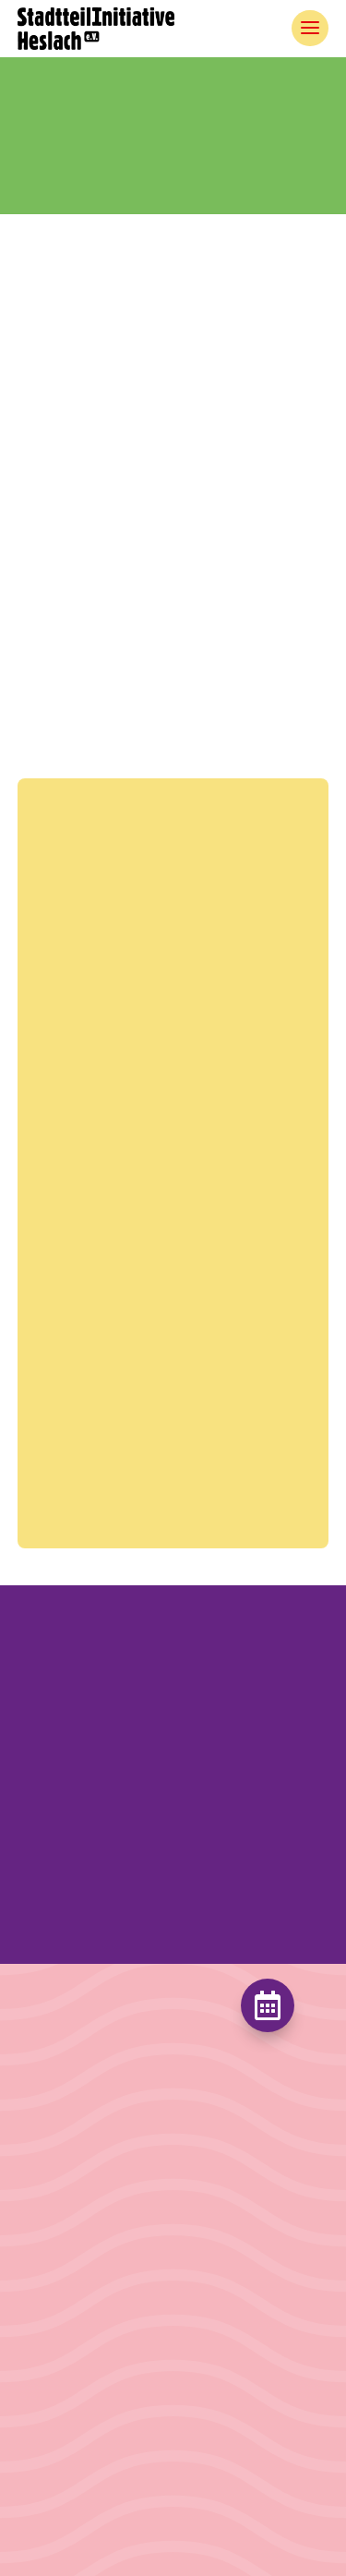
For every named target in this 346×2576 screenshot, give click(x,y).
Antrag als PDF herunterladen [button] (134, 601)
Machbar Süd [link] (63, 2163)
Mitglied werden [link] (235, 2217)
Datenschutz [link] (61, 2459)
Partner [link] (42, 2227)
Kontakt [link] (45, 2258)
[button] (173, 1868)
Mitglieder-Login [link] (77, 2289)
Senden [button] (222, 1493)
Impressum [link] (57, 2428)
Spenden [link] (210, 2302)
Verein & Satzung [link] (76, 2194)
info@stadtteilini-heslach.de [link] (193, 726)
